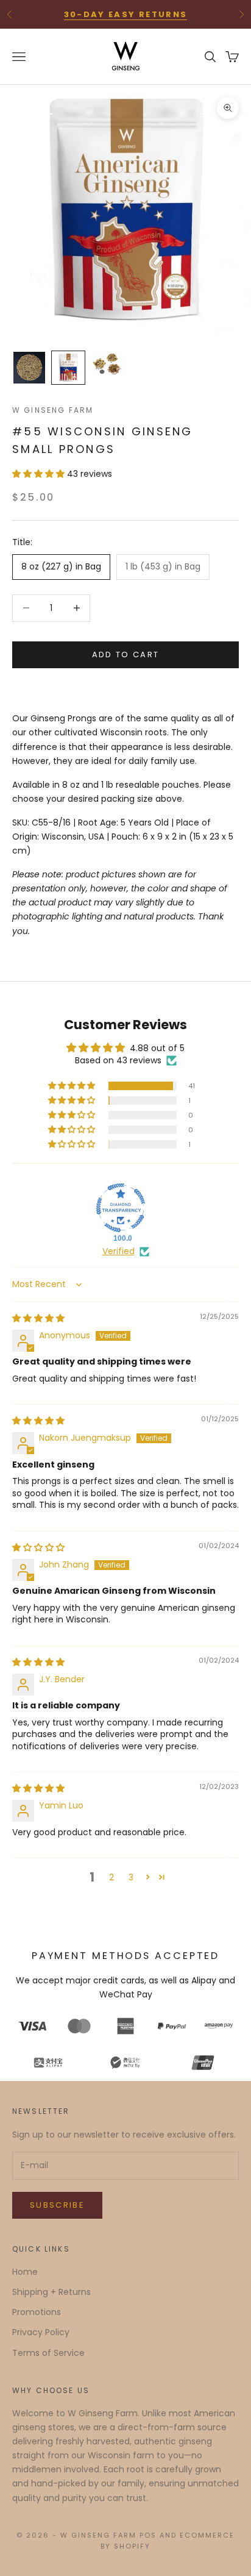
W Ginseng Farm (53, 410)
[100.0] (121, 1208)
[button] (40, 474)
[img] (38, 1318)
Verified (118, 1251)
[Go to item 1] (29, 368)
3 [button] (131, 1877)
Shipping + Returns (51, 2292)
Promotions (37, 2312)
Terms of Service (48, 2353)
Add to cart (126, 655)
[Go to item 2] (68, 368)
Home (25, 2272)
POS (148, 2535)
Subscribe (57, 2205)
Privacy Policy (41, 2332)
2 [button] (111, 1877)
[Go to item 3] (107, 364)
